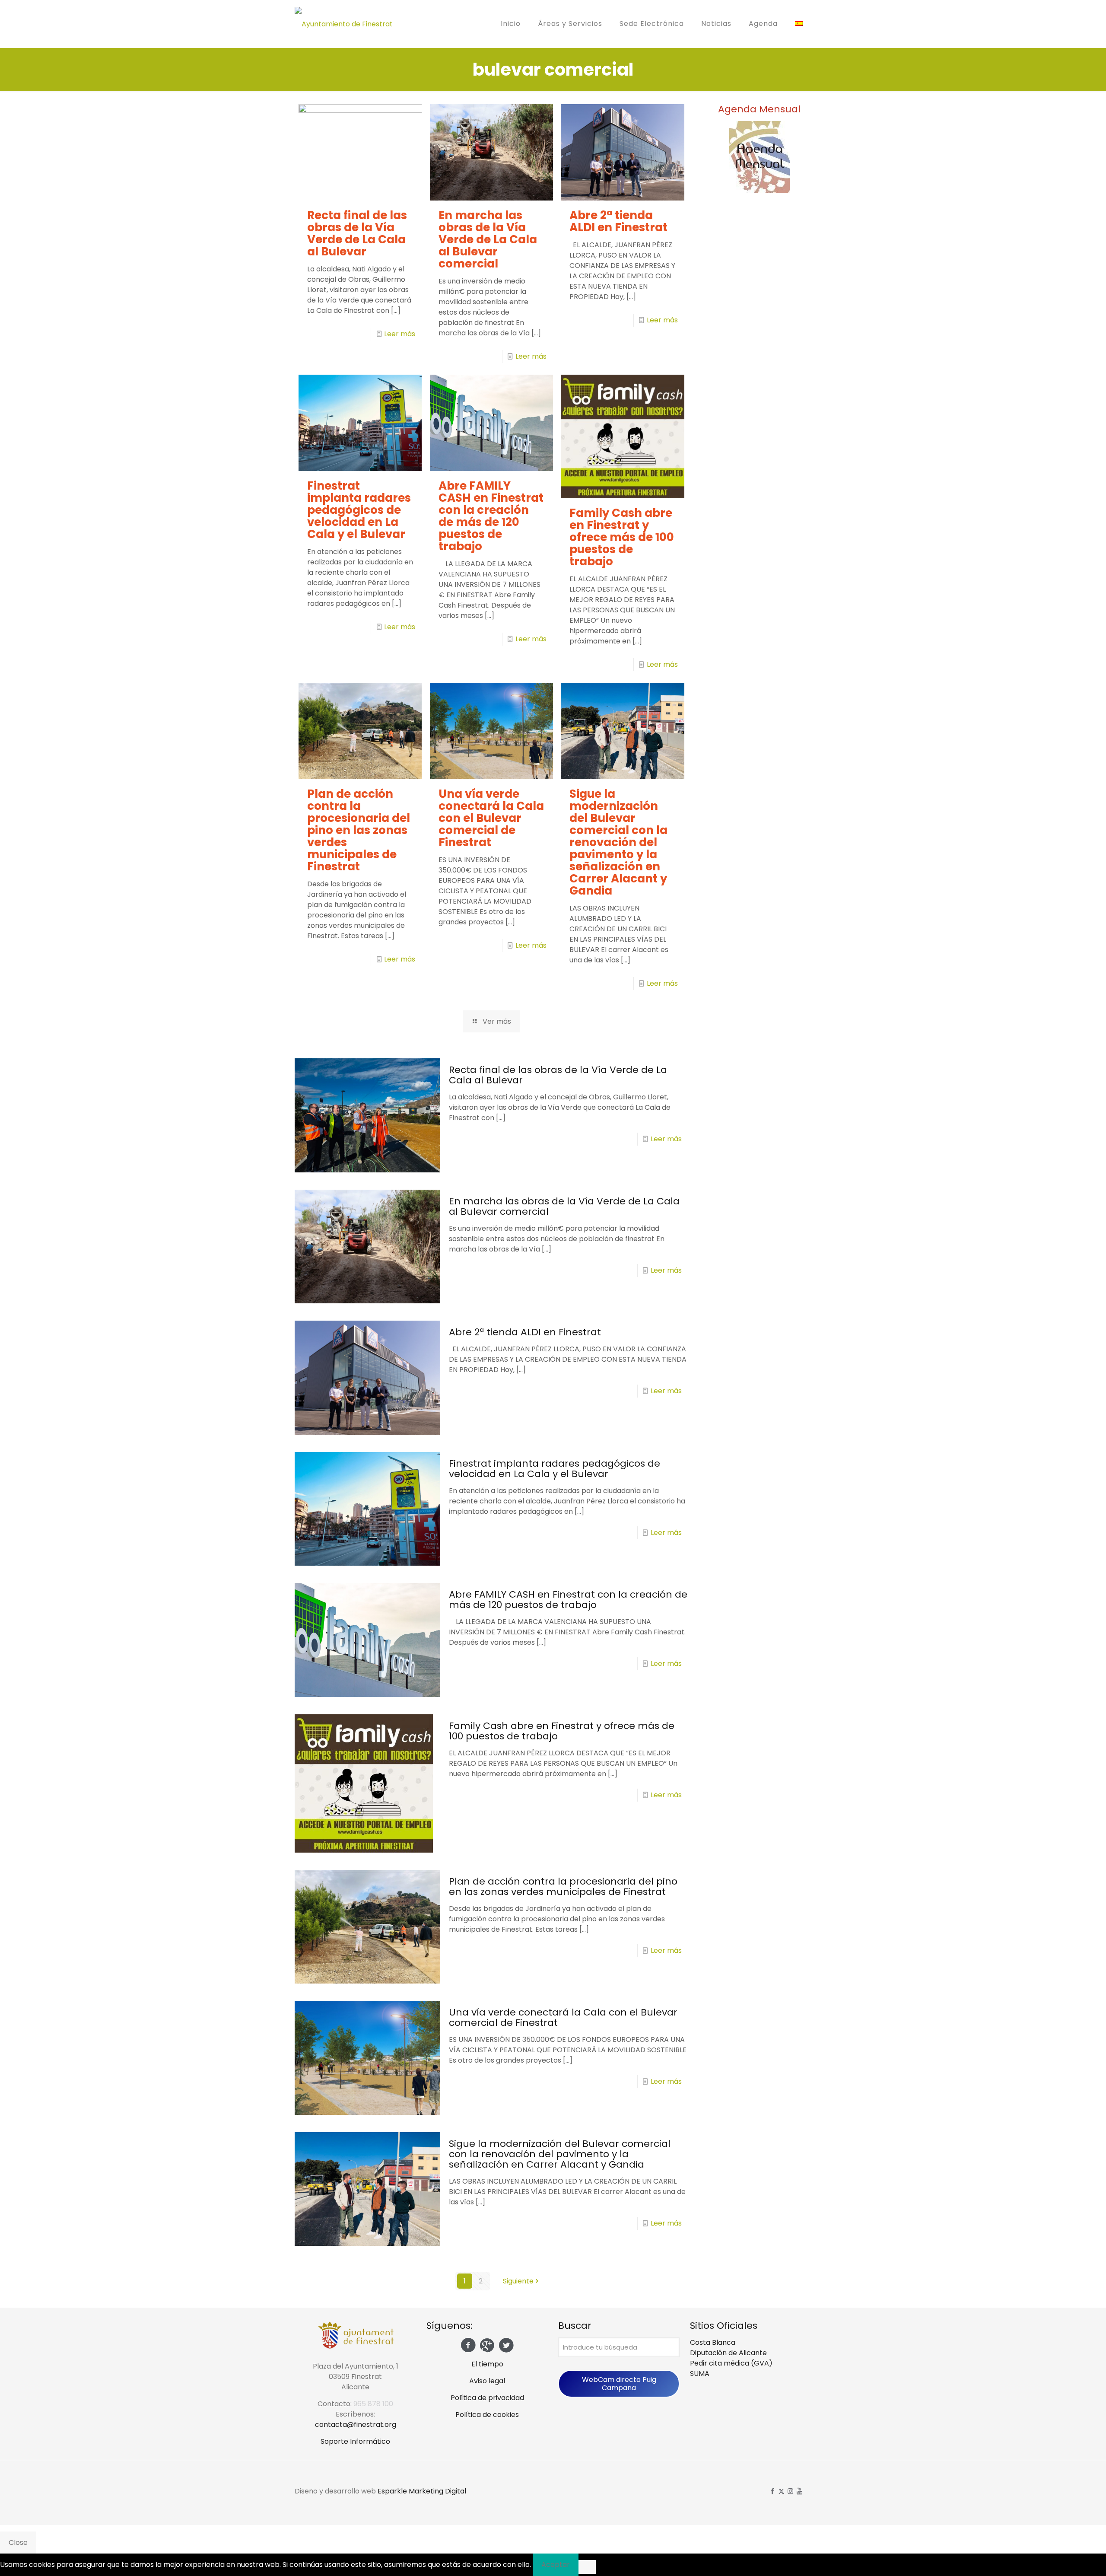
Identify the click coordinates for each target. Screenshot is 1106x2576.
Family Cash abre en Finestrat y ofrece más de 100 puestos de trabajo (622, 537)
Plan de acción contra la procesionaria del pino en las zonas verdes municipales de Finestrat (359, 830)
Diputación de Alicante (728, 2353)
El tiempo (487, 2364)
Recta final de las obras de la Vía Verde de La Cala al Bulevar (357, 233)
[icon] (799, 2491)
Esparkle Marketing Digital (422, 2491)
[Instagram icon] (790, 2491)
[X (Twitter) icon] (781, 2491)
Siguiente (518, 2281)
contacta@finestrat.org (356, 2425)
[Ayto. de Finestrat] (344, 24)
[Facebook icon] (772, 2491)
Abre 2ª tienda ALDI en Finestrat (618, 221)
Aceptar (556, 2565)
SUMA (700, 2374)
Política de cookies (487, 2415)
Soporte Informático (355, 2441)
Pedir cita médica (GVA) (731, 2363)
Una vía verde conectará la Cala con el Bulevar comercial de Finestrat (491, 818)
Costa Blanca (713, 2342)
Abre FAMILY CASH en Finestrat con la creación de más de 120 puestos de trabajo (491, 516)
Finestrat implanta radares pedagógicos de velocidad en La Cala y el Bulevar (359, 510)
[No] (587, 2567)
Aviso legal (487, 2381)
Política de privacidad (487, 2398)
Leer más (400, 334)
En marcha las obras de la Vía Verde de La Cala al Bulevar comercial (488, 239)
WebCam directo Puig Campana (619, 2384)
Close (18, 2543)
